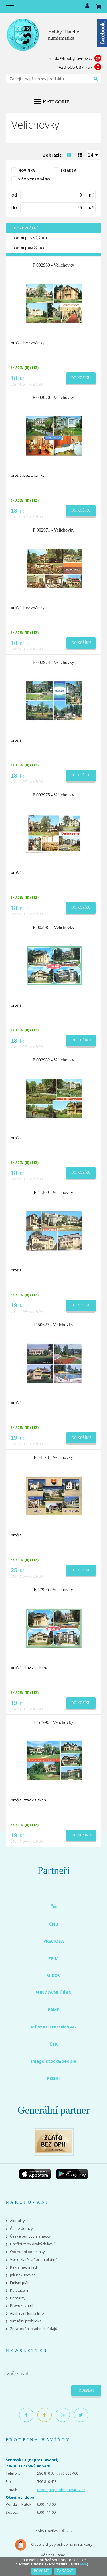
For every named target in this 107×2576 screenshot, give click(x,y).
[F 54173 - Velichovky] (54, 1495)
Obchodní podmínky (27, 2252)
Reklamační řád (23, 2267)
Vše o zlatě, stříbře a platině (34, 2260)
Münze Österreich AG (53, 2027)
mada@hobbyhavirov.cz (71, 58)
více (84, 2564)
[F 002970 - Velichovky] (54, 436)
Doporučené (26, 228)
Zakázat (65, 2571)
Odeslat (86, 2391)
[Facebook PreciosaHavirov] (26, 2415)
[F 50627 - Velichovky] (54, 1363)
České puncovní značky (30, 2236)
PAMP (54, 2010)
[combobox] (94, 155)
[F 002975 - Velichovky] (54, 833)
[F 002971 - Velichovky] (54, 568)
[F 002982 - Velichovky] (54, 1098)
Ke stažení (19, 2290)
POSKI (53, 2078)
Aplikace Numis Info (27, 2313)
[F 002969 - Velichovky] (54, 303)
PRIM (53, 1958)
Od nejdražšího (29, 248)
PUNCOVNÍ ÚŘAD (53, 1992)
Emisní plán (20, 2283)
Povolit (41, 2571)
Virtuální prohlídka (26, 2321)
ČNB (54, 1924)
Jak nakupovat (22, 2275)
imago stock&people (54, 2061)
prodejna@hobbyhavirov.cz (61, 2490)
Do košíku (81, 378)
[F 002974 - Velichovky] (54, 700)
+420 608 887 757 (74, 67)
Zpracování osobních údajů (34, 2329)
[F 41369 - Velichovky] (54, 1230)
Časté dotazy (21, 2229)
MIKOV (53, 1975)
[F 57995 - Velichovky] (54, 1628)
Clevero (37, 2544)
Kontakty (18, 2298)
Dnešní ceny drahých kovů (33, 2244)
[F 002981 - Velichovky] (54, 965)
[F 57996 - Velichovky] (54, 1760)
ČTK (54, 2044)
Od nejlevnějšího (31, 238)
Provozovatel (22, 2306)
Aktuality (17, 2221)
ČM (54, 1907)
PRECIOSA (54, 1941)
